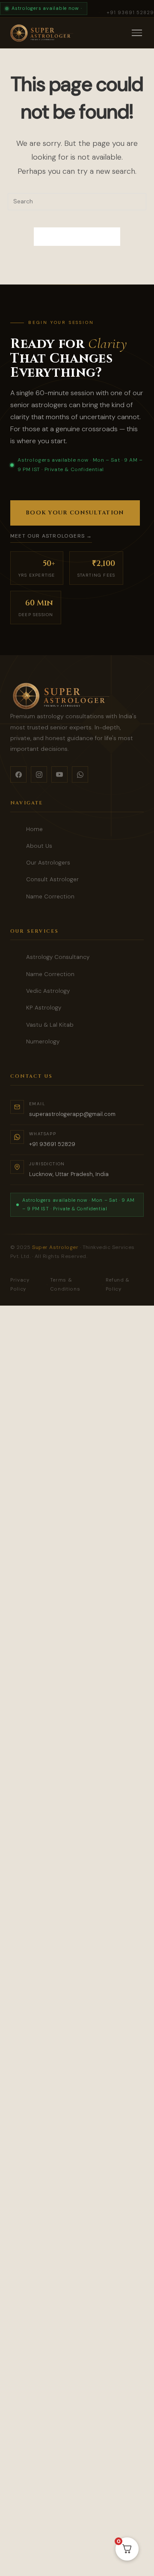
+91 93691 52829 (130, 12)
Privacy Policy (20, 1285)
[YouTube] (59, 774)
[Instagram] (39, 774)
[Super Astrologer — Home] (41, 33)
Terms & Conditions (65, 1285)
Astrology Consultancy (58, 957)
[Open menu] (137, 33)
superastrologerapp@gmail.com (72, 1114)
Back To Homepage (77, 237)
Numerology (43, 1042)
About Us (39, 846)
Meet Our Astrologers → (51, 536)
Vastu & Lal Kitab (50, 1025)
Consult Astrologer (52, 879)
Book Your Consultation (75, 513)
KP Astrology (44, 1008)
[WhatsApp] (80, 774)
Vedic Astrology (48, 991)
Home (34, 829)
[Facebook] (18, 774)
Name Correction (50, 896)
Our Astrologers (48, 863)
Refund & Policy (118, 1285)
